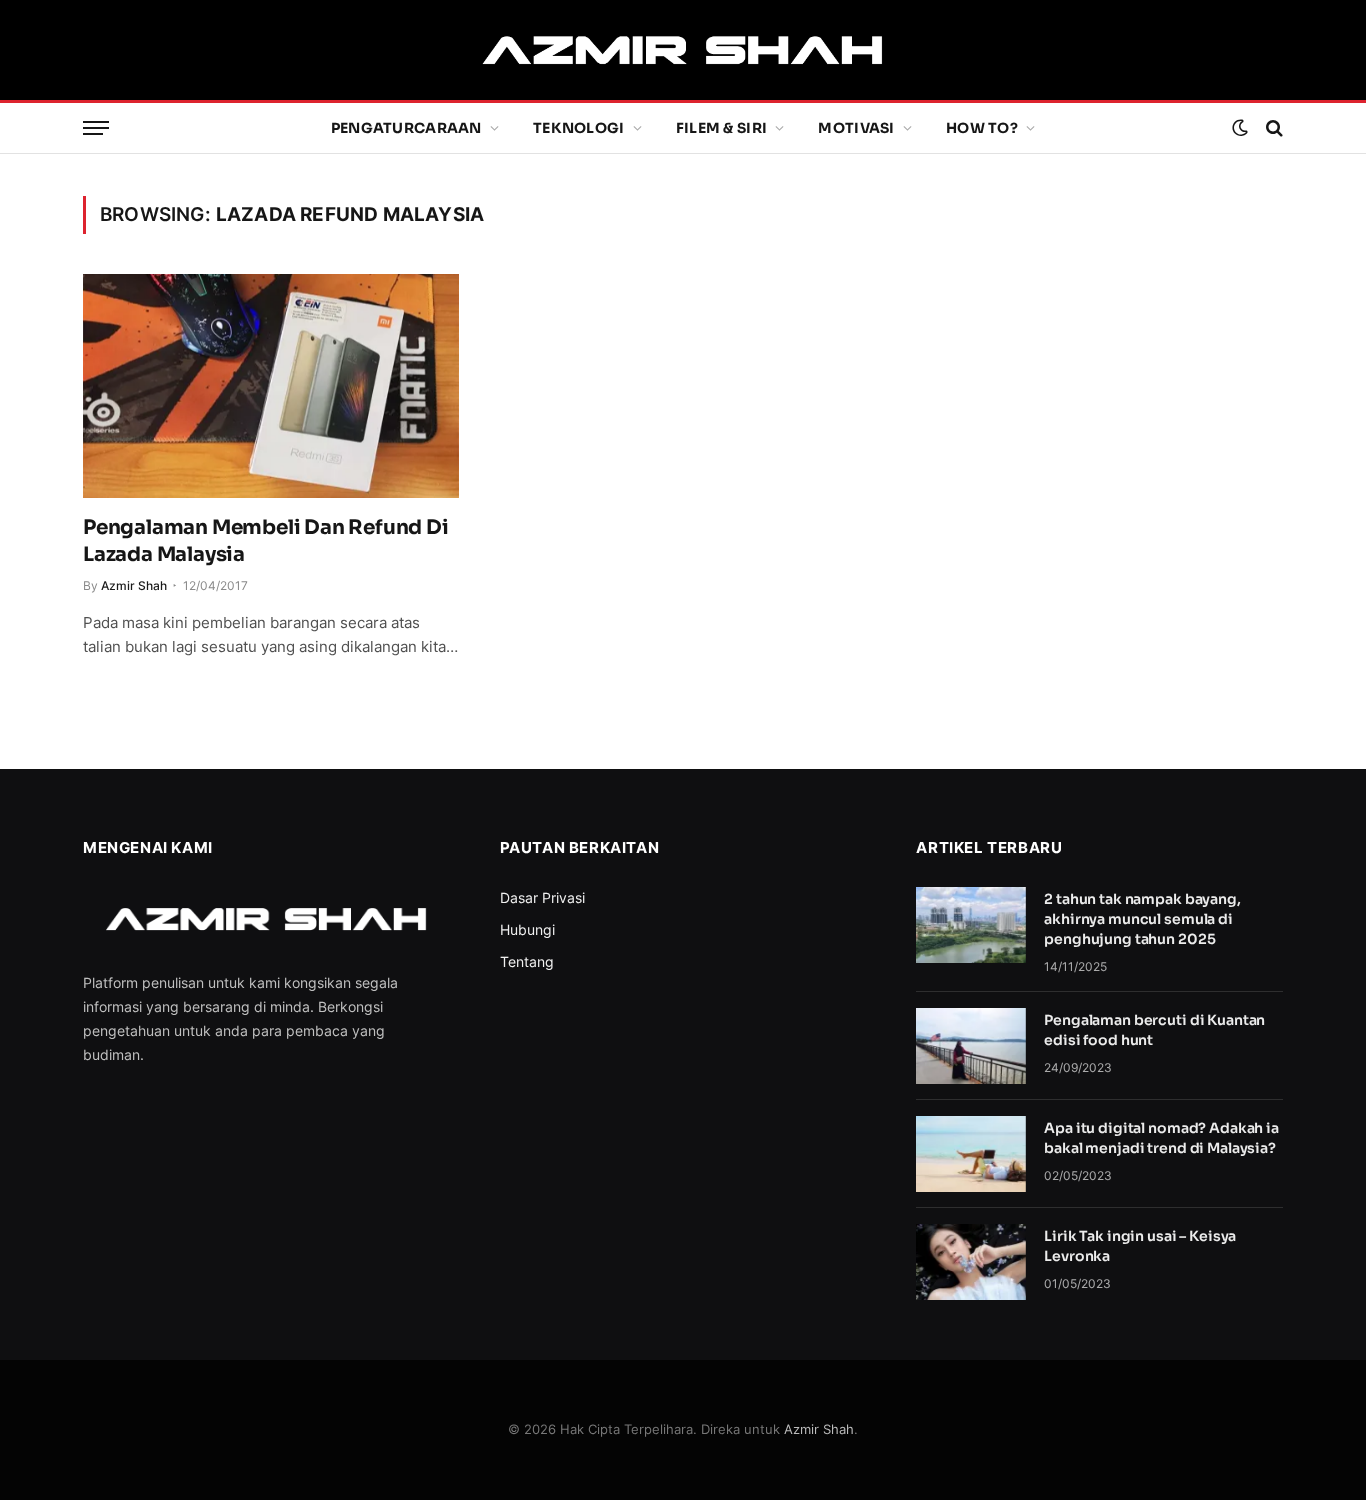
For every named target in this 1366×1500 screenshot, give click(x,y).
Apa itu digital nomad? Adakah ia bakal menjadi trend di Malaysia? (1161, 1138)
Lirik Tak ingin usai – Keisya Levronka (1140, 1246)
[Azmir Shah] (682, 50)
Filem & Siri (721, 128)
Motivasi (856, 128)
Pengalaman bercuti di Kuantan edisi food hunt (1154, 1030)
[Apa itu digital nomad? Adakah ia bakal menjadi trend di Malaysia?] (971, 1154)
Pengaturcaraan (406, 128)
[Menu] (96, 128)
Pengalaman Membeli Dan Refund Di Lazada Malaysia (266, 541)
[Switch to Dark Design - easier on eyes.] (1240, 128)
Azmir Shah (134, 585)
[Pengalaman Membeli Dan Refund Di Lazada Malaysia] (271, 386)
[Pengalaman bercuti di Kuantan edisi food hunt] (971, 1046)
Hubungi (527, 929)
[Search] (1272, 128)
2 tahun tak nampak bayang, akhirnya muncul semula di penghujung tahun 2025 (1142, 919)
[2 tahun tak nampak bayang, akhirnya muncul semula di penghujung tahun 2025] (971, 925)
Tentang (527, 961)
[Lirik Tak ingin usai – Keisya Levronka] (971, 1262)
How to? (982, 128)
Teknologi (579, 128)
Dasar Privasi (542, 897)
